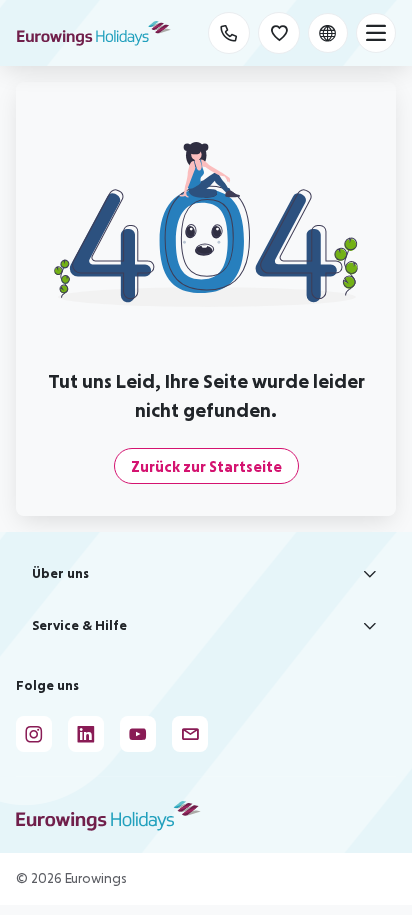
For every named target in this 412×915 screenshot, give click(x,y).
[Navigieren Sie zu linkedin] (86, 734)
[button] (206, 574)
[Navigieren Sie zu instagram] (34, 734)
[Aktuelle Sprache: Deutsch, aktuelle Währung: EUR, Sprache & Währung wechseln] (328, 33)
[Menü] (376, 33)
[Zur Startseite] (94, 33)
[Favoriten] (279, 33)
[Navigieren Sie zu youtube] (138, 734)
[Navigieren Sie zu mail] (190, 734)
